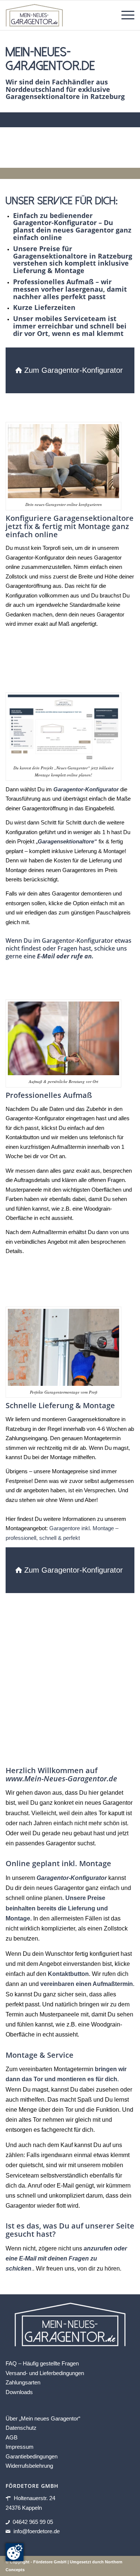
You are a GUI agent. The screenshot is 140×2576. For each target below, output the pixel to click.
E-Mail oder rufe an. (65, 956)
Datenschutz (21, 2428)
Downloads (19, 2392)
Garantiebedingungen (32, 2456)
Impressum (20, 2447)
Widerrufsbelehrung (29, 2466)
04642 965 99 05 (33, 2522)
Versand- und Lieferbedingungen (45, 2373)
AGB (12, 2437)
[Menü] (124, 15)
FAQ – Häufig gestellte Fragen (42, 2363)
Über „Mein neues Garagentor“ (43, 2418)
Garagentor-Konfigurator (72, 1878)
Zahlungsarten (23, 2382)
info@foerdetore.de (37, 2531)
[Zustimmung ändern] (15, 2552)
